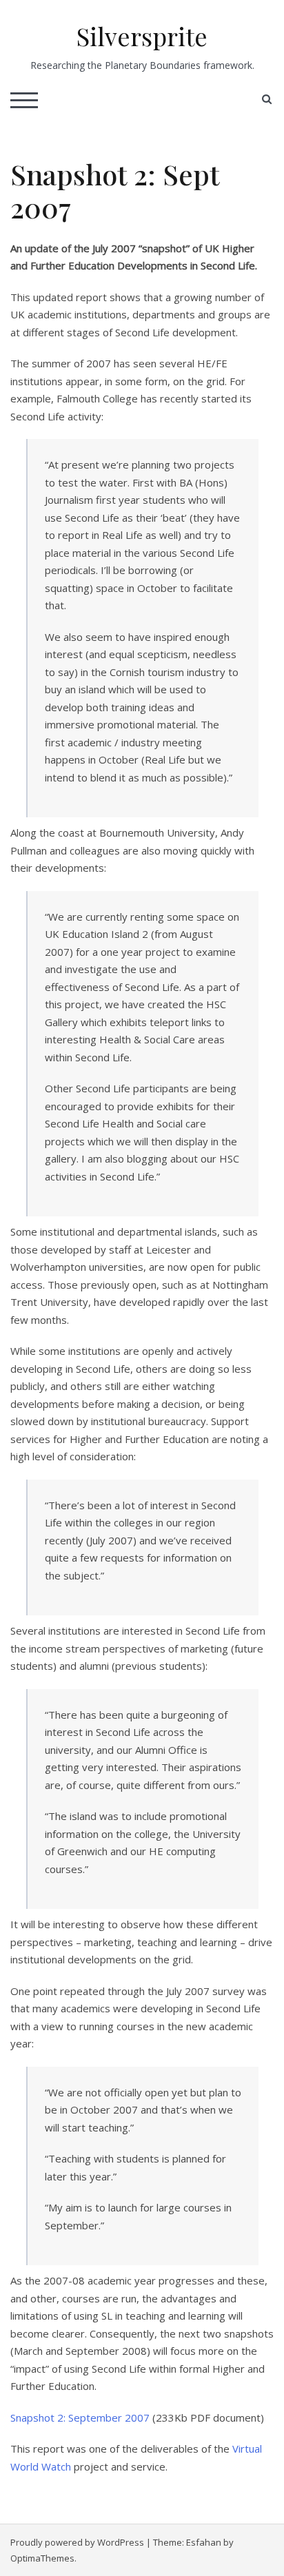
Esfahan (204, 2542)
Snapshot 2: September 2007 (80, 2417)
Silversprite (142, 36)
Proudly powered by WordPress (77, 2542)
